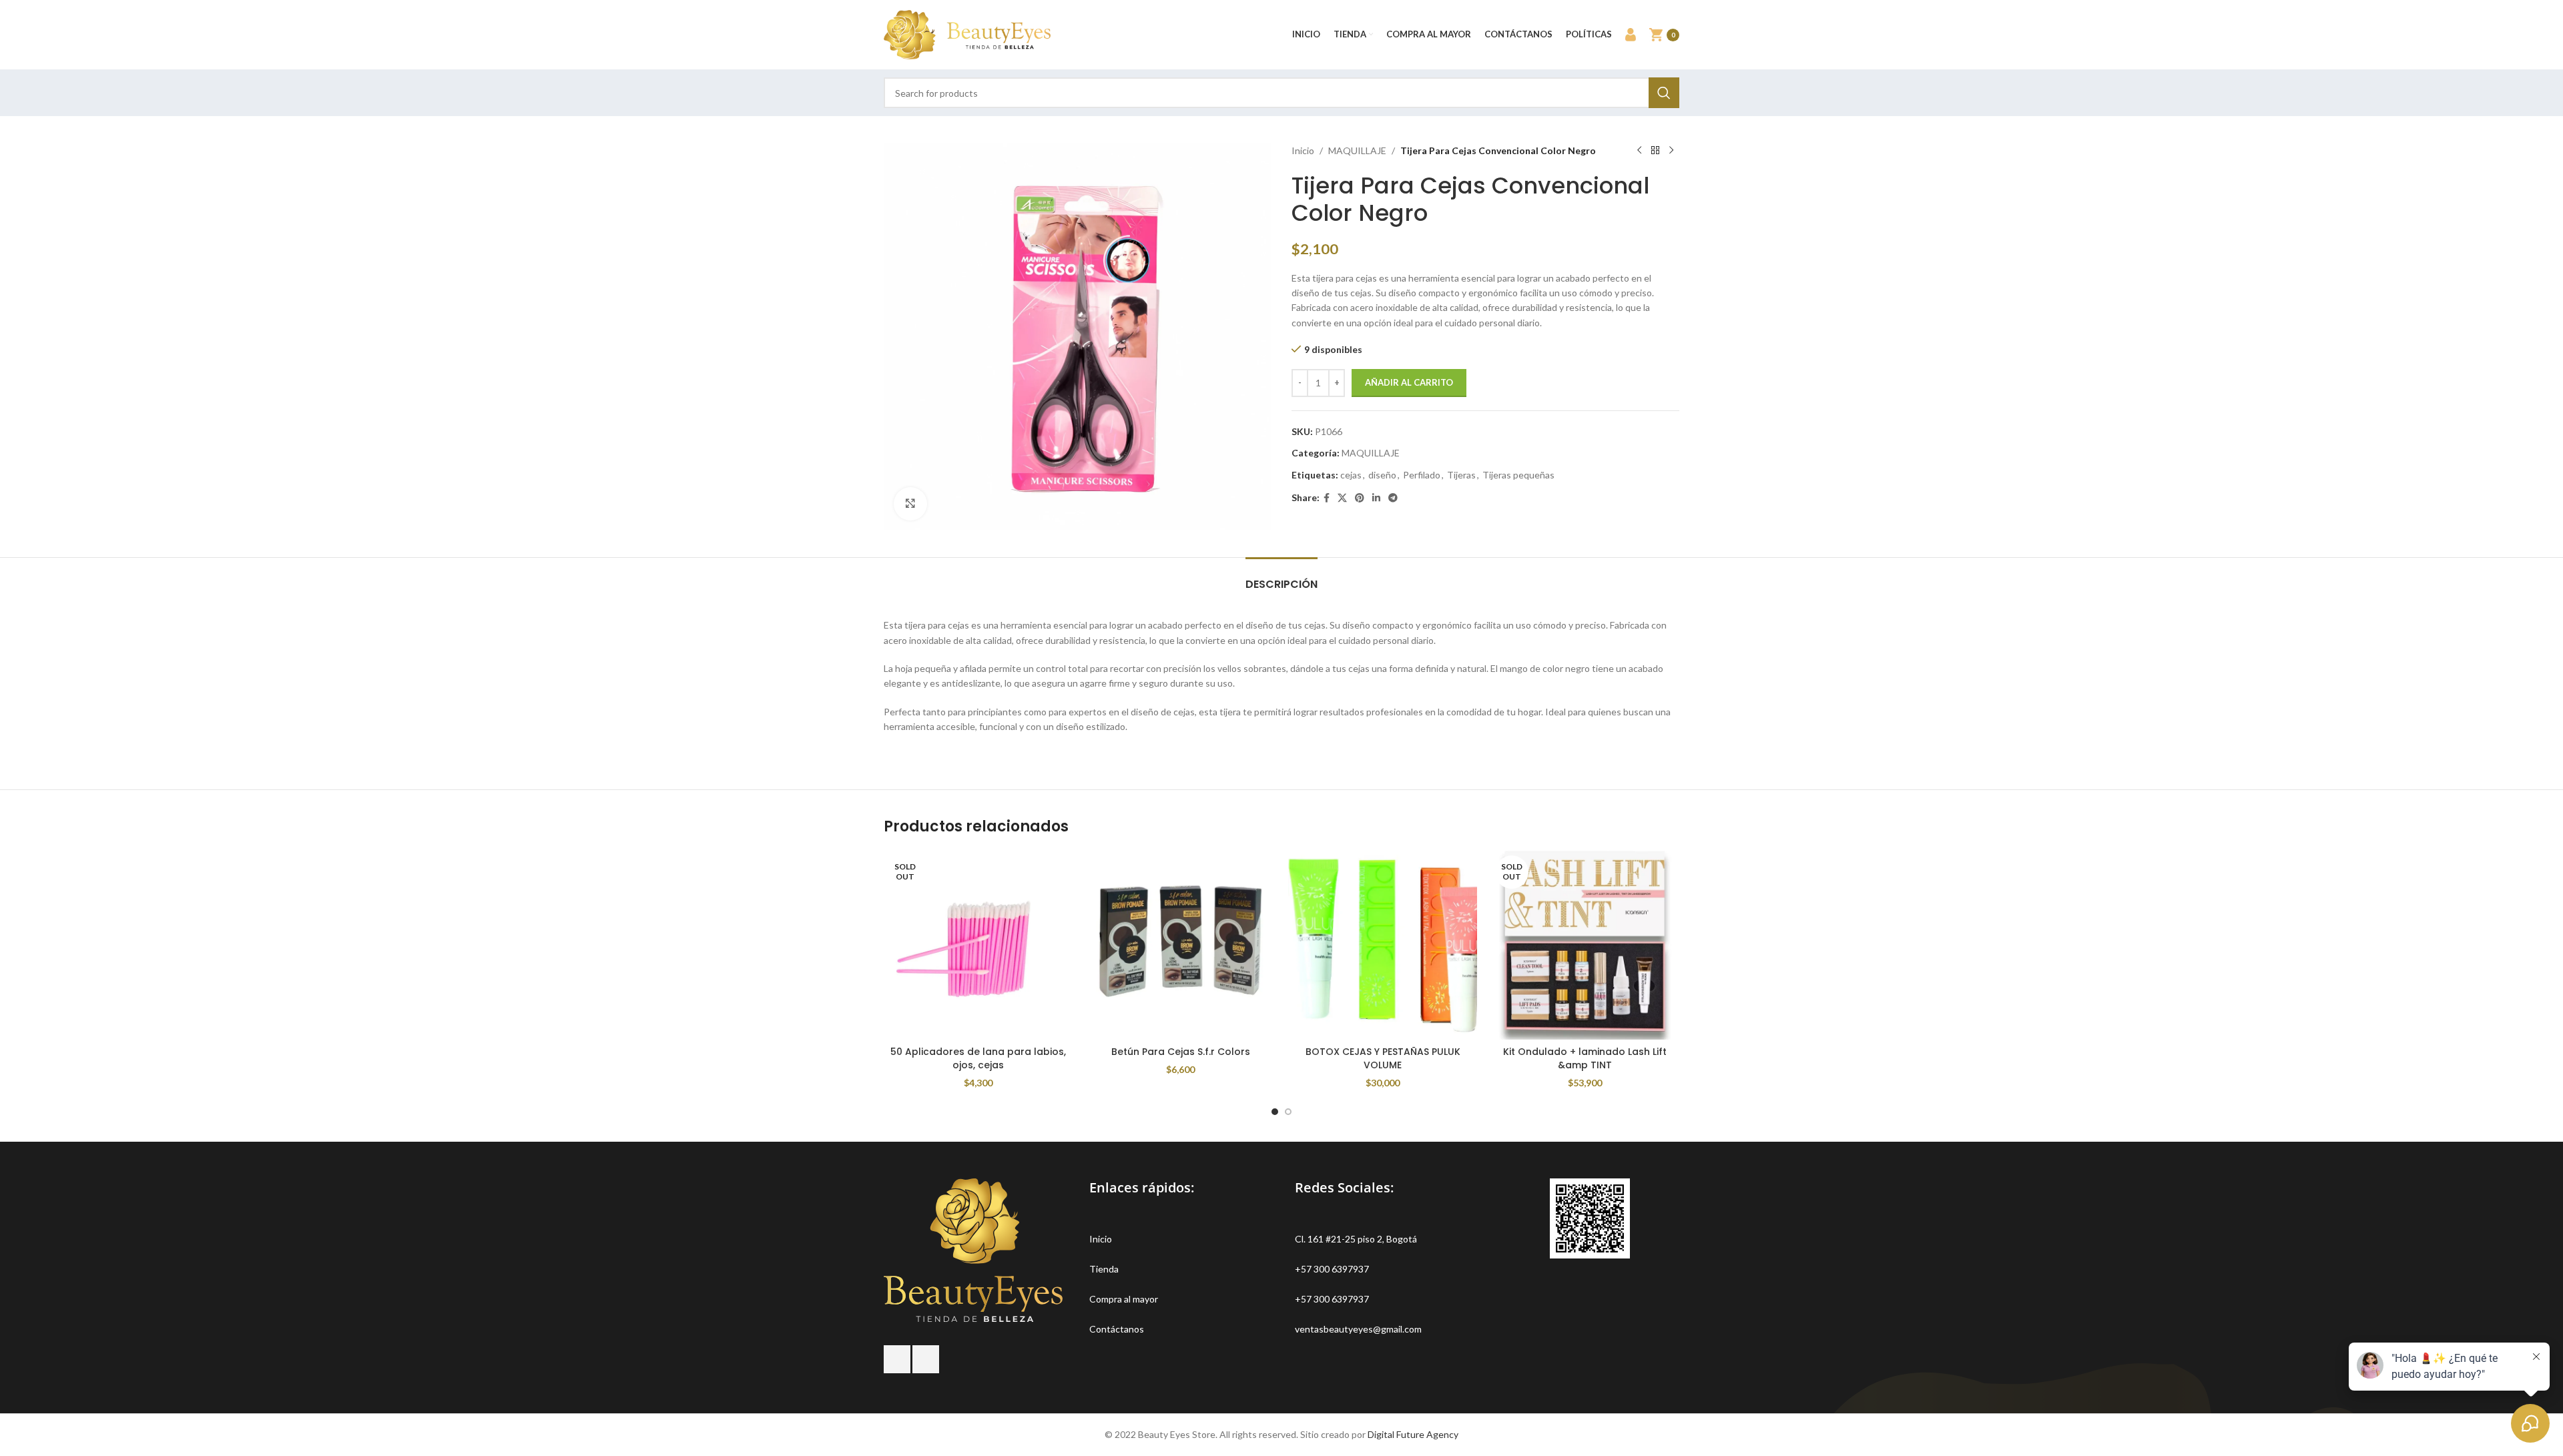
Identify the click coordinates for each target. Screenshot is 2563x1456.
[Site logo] (967, 34)
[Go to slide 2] (1288, 1112)
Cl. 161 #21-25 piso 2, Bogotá (1356, 1239)
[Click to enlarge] (910, 504)
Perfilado (1422, 475)
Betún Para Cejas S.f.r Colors (1181, 1052)
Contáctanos (1117, 1329)
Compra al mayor (1124, 1299)
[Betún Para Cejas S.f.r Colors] (1180, 945)
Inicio (1303, 150)
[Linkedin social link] (1376, 498)
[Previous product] (1639, 151)
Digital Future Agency (1413, 1434)
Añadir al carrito (1409, 382)
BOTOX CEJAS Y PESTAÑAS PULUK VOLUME (1383, 1058)
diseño (1382, 475)
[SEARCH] (1664, 93)
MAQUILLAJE (1357, 150)
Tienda (1104, 1269)
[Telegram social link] (1393, 498)
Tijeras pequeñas (1518, 475)
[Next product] (1671, 151)
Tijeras (1461, 475)
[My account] (1631, 35)
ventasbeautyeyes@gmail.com (1358, 1329)
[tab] (1281, 578)
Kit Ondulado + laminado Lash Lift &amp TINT (1585, 1058)
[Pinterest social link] (1360, 498)
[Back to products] (1655, 151)
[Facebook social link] (1327, 498)
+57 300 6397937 (1332, 1269)
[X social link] (1342, 498)
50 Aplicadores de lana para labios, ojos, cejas (978, 1058)
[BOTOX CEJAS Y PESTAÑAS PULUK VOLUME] (1383, 945)
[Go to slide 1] (1275, 1112)
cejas (1351, 475)
